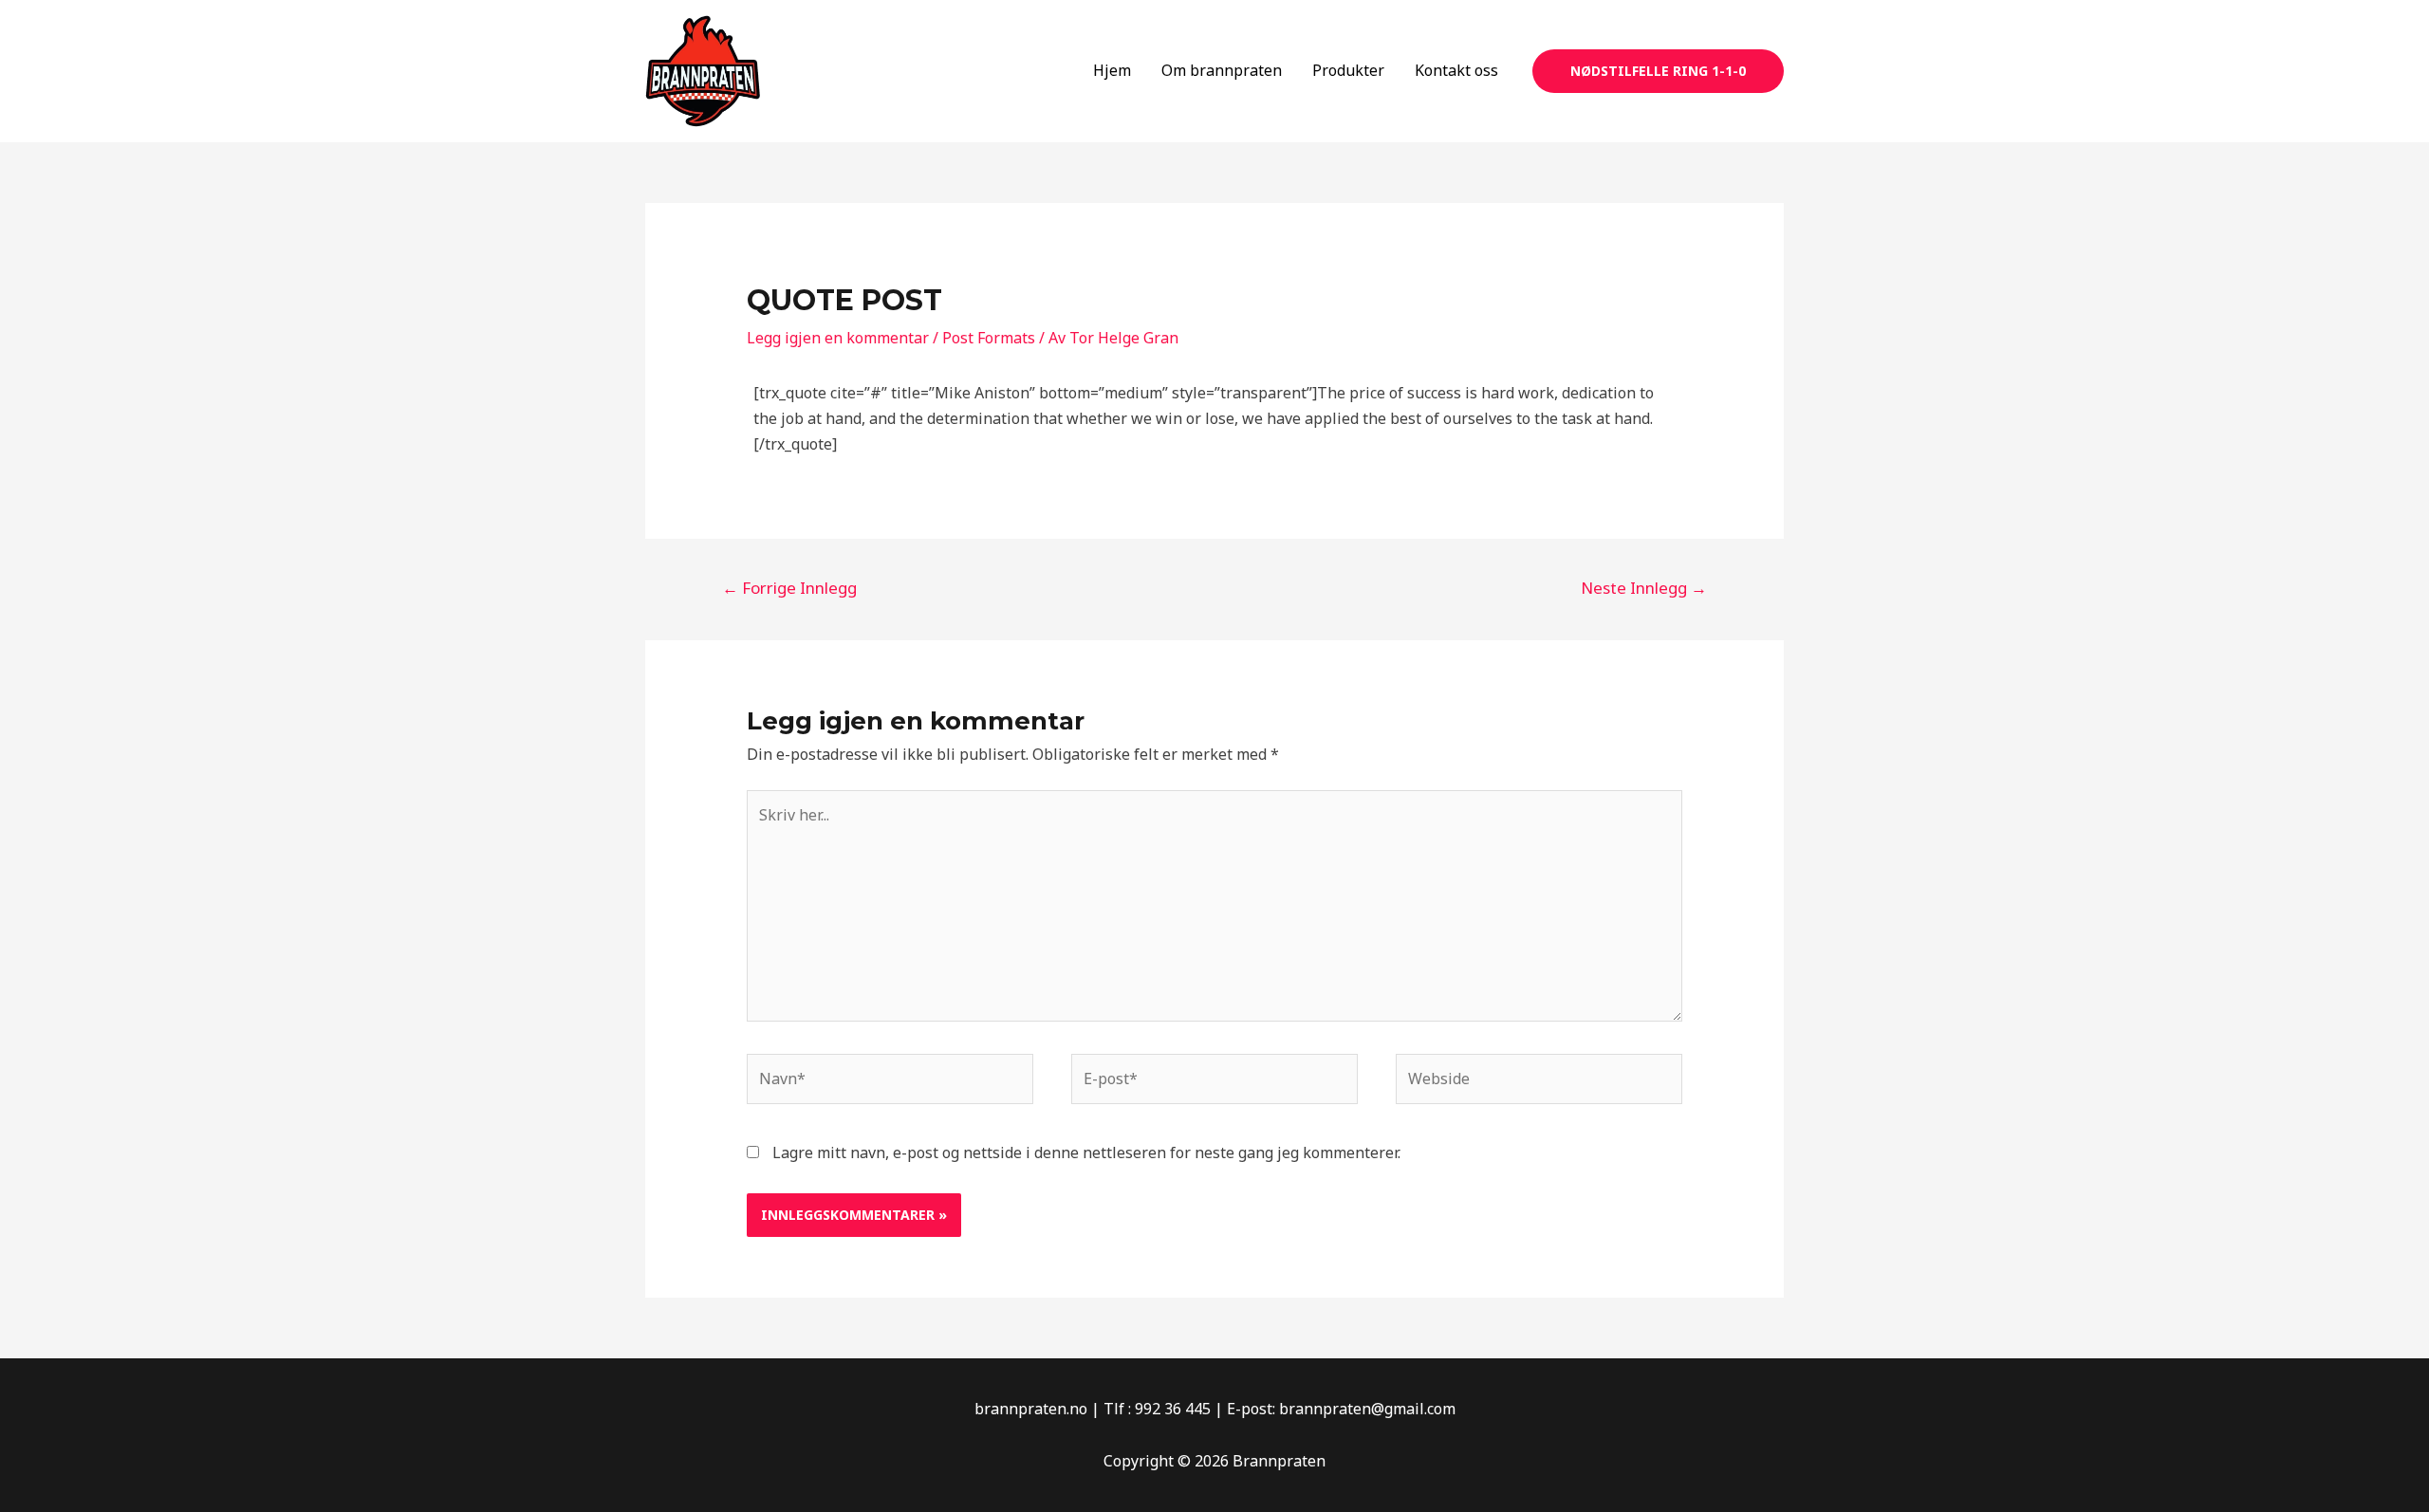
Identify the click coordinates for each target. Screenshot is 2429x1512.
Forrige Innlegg (789, 588)
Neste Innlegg (1644, 588)
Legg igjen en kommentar (838, 338)
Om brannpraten (1222, 70)
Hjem (1112, 70)
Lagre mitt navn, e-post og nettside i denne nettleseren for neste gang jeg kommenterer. (1086, 1152)
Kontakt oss (1456, 70)
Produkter (1348, 70)
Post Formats (989, 338)
